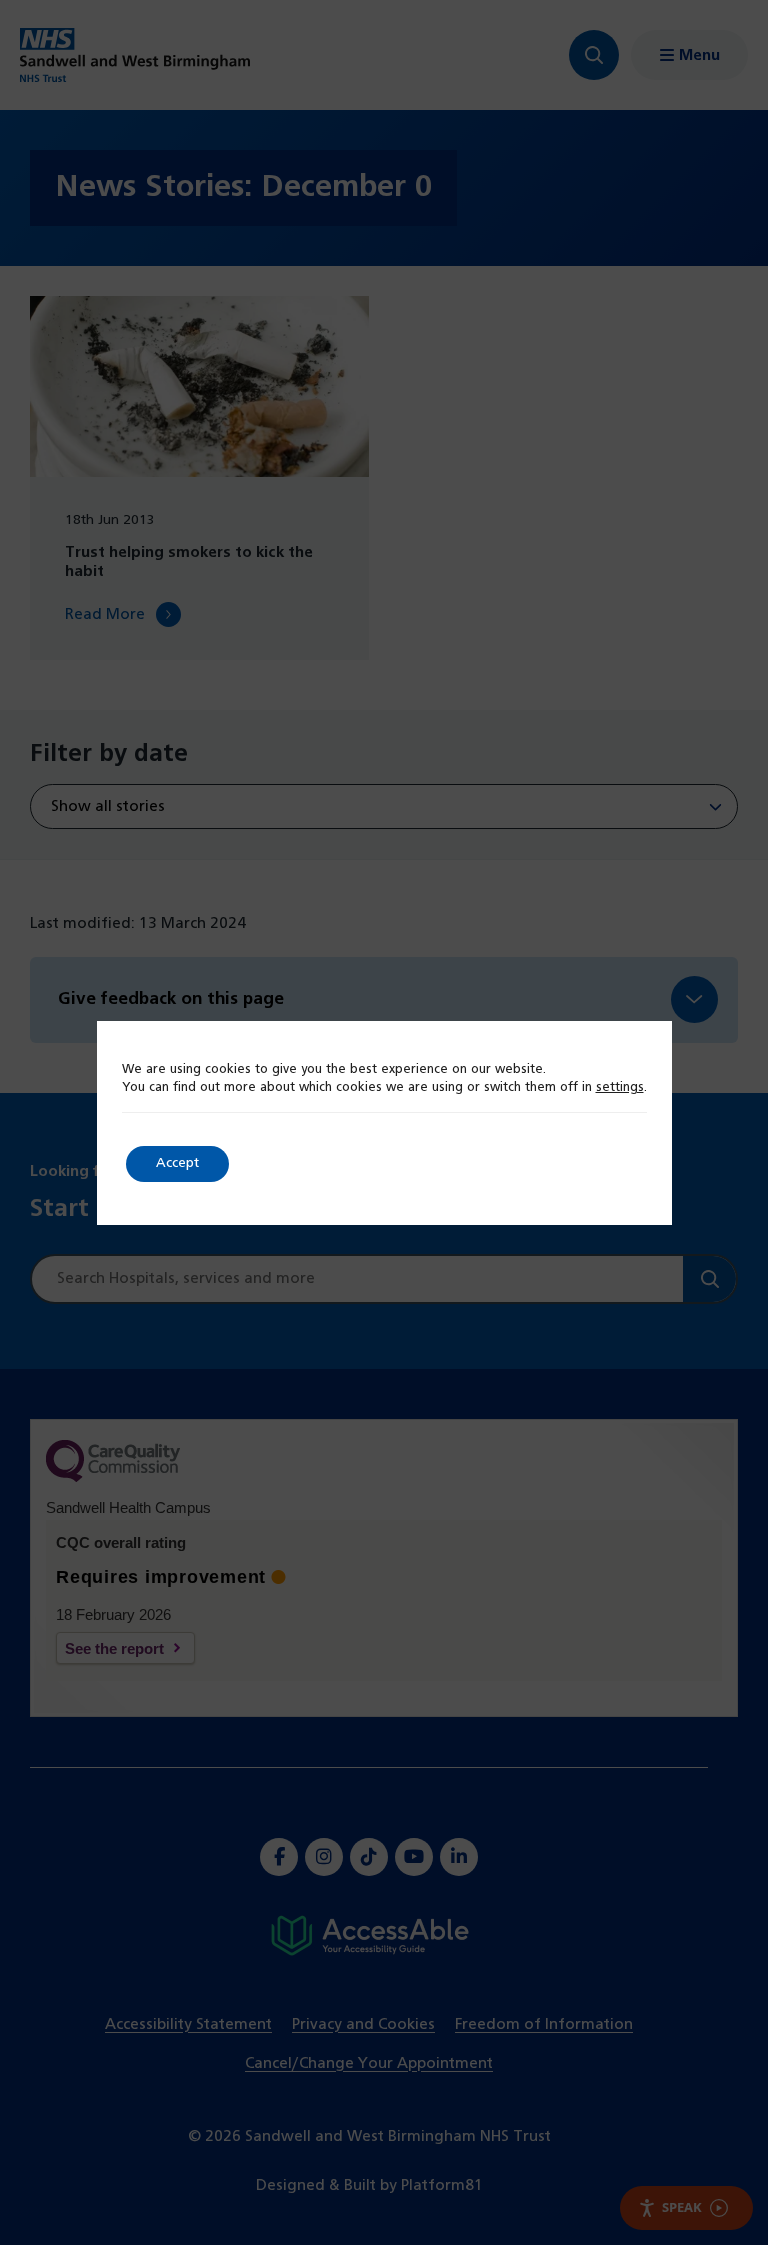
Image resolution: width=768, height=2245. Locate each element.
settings (620, 1088)
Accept (177, 1163)
